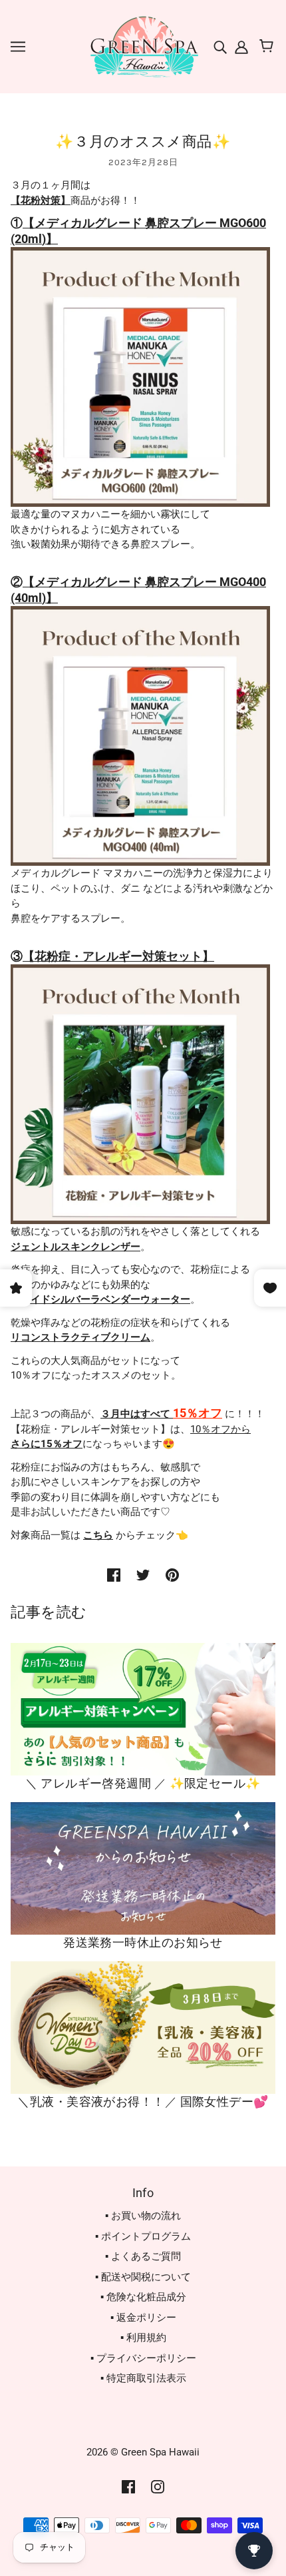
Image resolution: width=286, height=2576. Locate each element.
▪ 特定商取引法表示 (143, 2378)
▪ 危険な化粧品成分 (143, 2297)
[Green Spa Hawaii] (143, 46)
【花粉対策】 (41, 200)
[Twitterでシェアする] (143, 1575)
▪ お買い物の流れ (143, 2216)
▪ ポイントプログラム (143, 2236)
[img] (221, 46)
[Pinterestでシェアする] (172, 1575)
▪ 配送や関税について (143, 2277)
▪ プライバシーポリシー (143, 2358)
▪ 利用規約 (143, 2338)
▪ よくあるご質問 (143, 2256)
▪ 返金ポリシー (143, 2318)
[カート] (268, 47)
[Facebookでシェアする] (114, 1575)
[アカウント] (240, 46)
